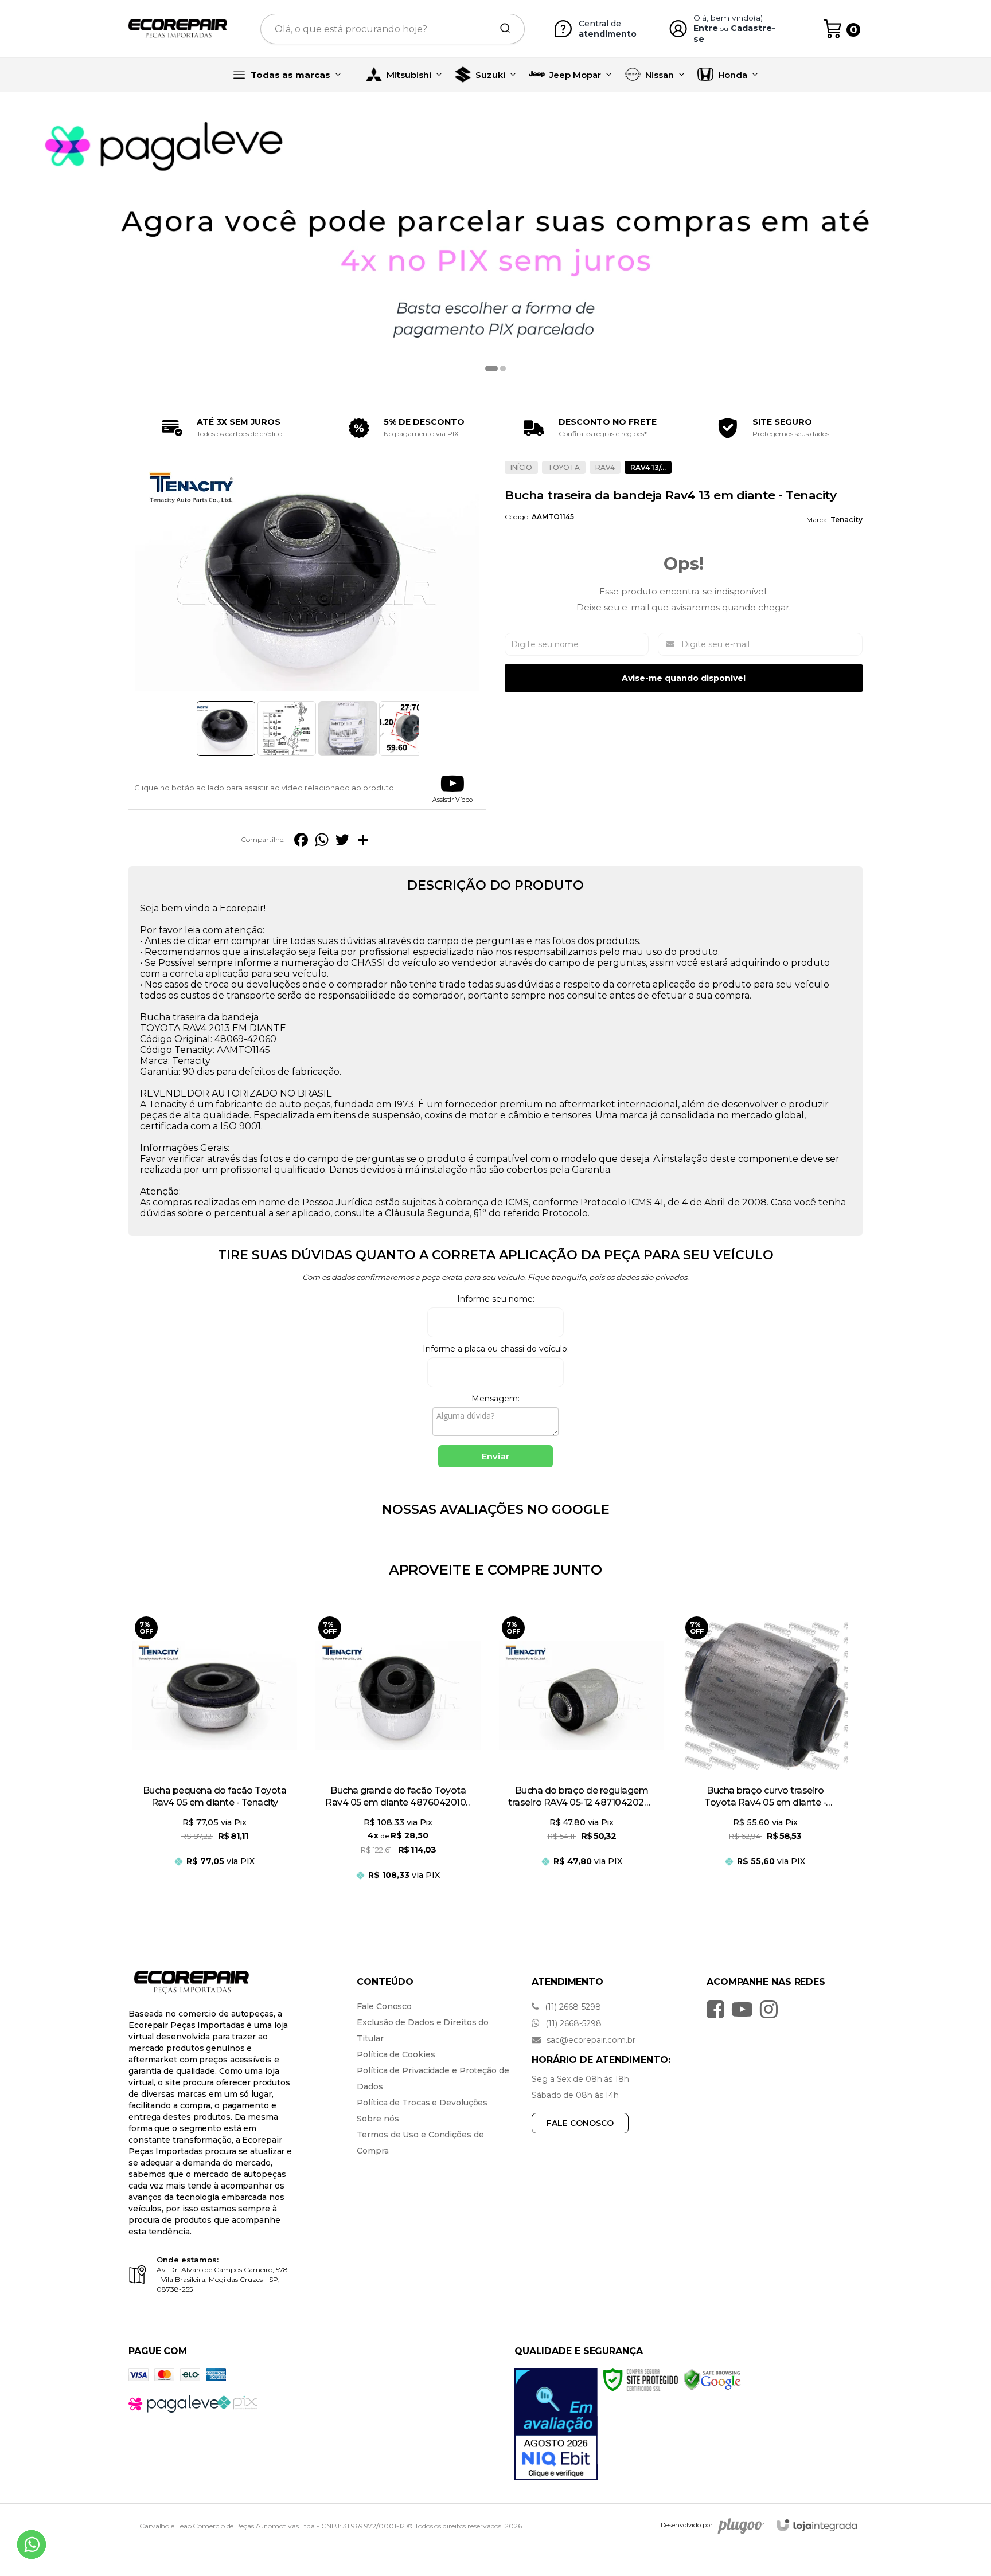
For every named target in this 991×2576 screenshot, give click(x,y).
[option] (495, 244)
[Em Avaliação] (556, 2424)
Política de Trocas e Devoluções (422, 2103)
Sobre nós (378, 2119)
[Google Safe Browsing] (712, 2379)
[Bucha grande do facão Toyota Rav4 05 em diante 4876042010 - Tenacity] (398, 1756)
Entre (706, 28)
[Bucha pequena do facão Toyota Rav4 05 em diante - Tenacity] (214, 1756)
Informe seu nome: (496, 1299)
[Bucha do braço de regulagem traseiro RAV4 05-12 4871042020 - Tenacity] (582, 1756)
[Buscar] (501, 29)
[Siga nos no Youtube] (745, 2009)
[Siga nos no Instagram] (772, 2009)
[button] (452, 788)
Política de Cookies (396, 2054)
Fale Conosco (384, 2006)
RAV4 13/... (648, 467)
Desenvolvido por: (687, 2525)
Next (422, 729)
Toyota (564, 467)
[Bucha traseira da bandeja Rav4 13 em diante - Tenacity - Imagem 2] (287, 729)
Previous (193, 729)
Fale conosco (580, 2123)
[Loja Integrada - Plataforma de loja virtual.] (817, 2525)
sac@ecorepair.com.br (590, 2040)
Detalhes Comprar (214, 1886)
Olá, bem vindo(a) (728, 18)
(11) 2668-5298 (572, 2007)
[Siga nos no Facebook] (718, 2009)
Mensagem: (495, 1399)
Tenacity (846, 520)
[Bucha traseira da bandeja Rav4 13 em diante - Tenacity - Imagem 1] (226, 729)
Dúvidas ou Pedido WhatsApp (222, 1860)
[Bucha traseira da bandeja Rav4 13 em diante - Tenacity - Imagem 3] (348, 729)
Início (521, 467)
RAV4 (605, 467)
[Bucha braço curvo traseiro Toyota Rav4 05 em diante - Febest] (765, 1756)
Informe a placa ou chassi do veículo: (496, 1349)
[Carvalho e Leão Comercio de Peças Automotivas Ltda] (178, 29)
